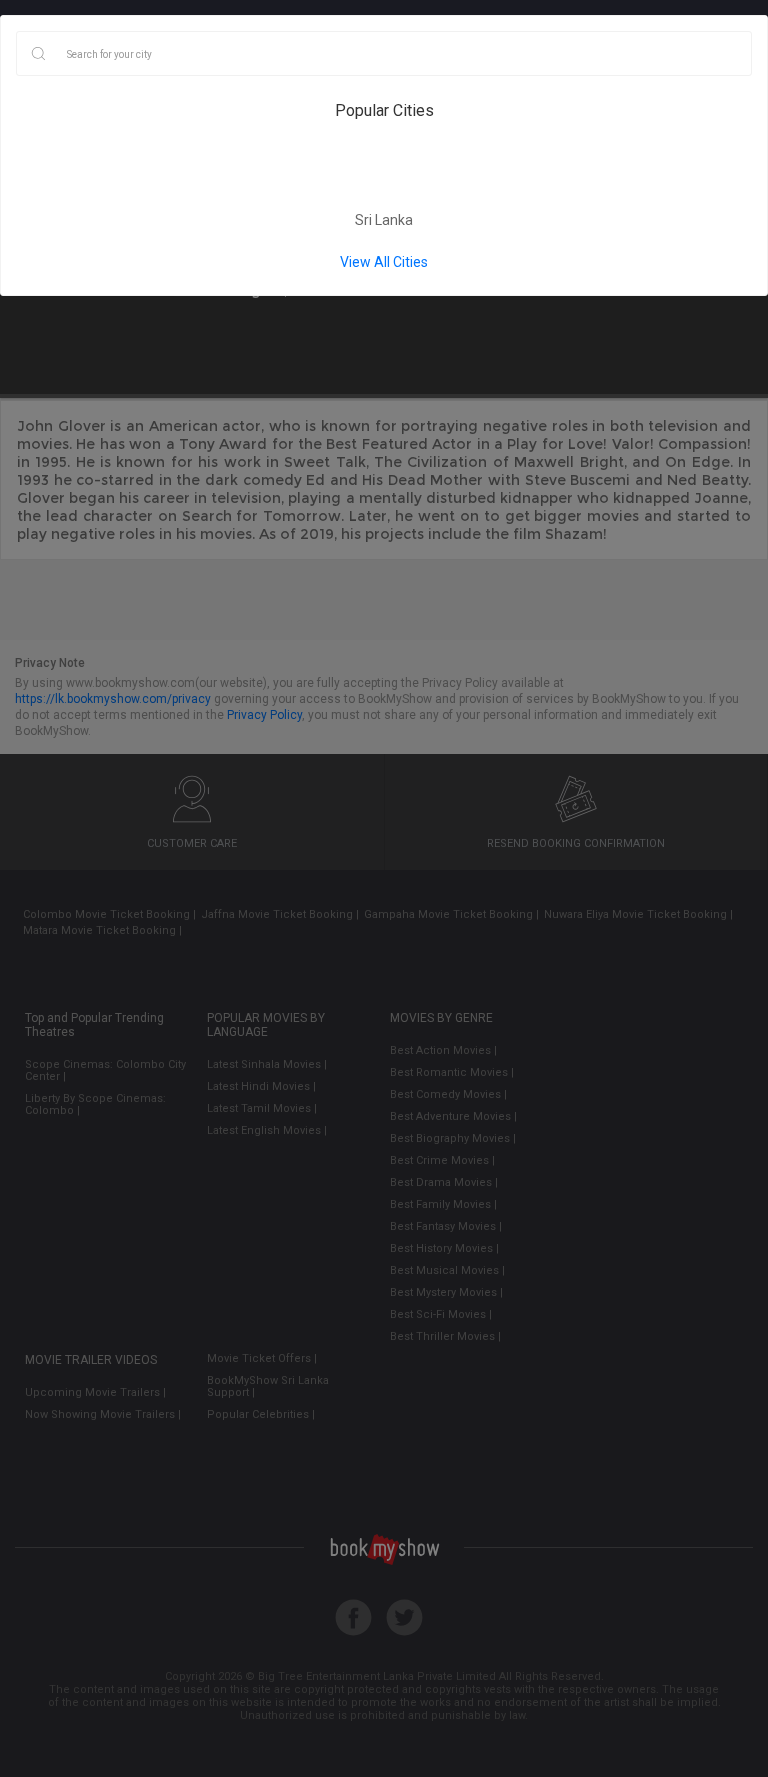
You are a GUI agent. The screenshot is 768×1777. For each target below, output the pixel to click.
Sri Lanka (384, 220)
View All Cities (384, 262)
